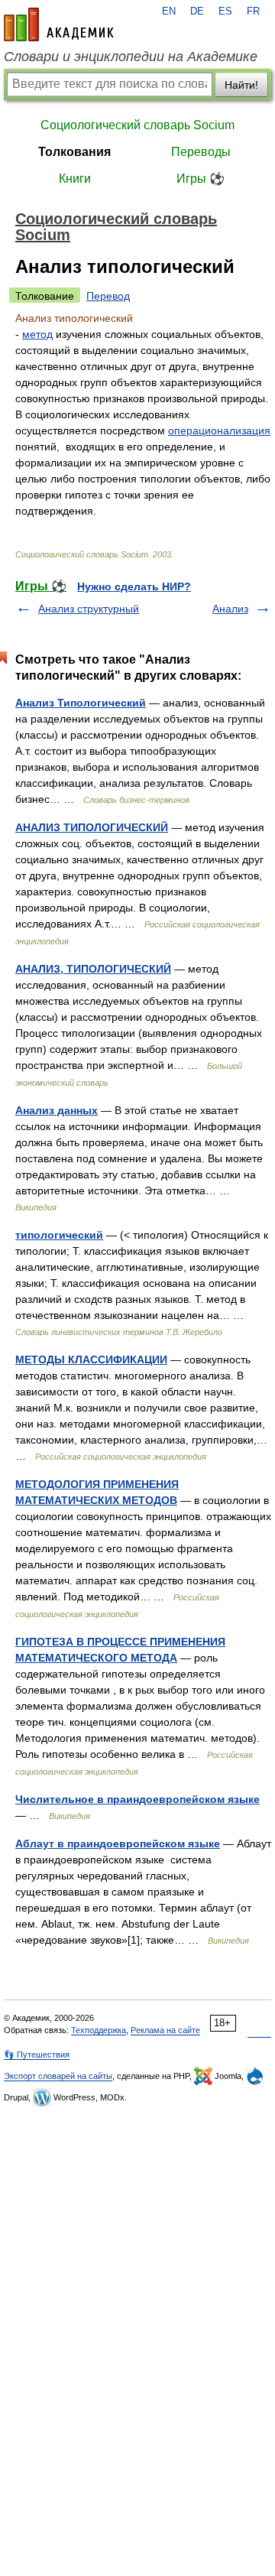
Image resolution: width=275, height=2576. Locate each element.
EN (169, 11)
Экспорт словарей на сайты (58, 2076)
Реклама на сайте (165, 2030)
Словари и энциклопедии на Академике (131, 57)
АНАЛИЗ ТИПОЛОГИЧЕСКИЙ (92, 827)
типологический (59, 1235)
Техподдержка (99, 2030)
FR (253, 11)
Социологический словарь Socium (137, 125)
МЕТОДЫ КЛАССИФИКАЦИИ (91, 1359)
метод (37, 334)
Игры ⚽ (201, 179)
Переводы (201, 152)
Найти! (241, 85)
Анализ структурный (89, 609)
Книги (75, 179)
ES (225, 11)
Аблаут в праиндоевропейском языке (118, 1843)
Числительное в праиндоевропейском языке (137, 1799)
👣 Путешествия (37, 2055)
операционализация (219, 430)
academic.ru (59, 24)
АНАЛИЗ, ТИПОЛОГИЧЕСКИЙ (93, 969)
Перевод (108, 296)
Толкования (74, 152)
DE (197, 11)
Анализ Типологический (81, 703)
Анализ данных (57, 1110)
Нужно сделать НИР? (134, 586)
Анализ (230, 609)
